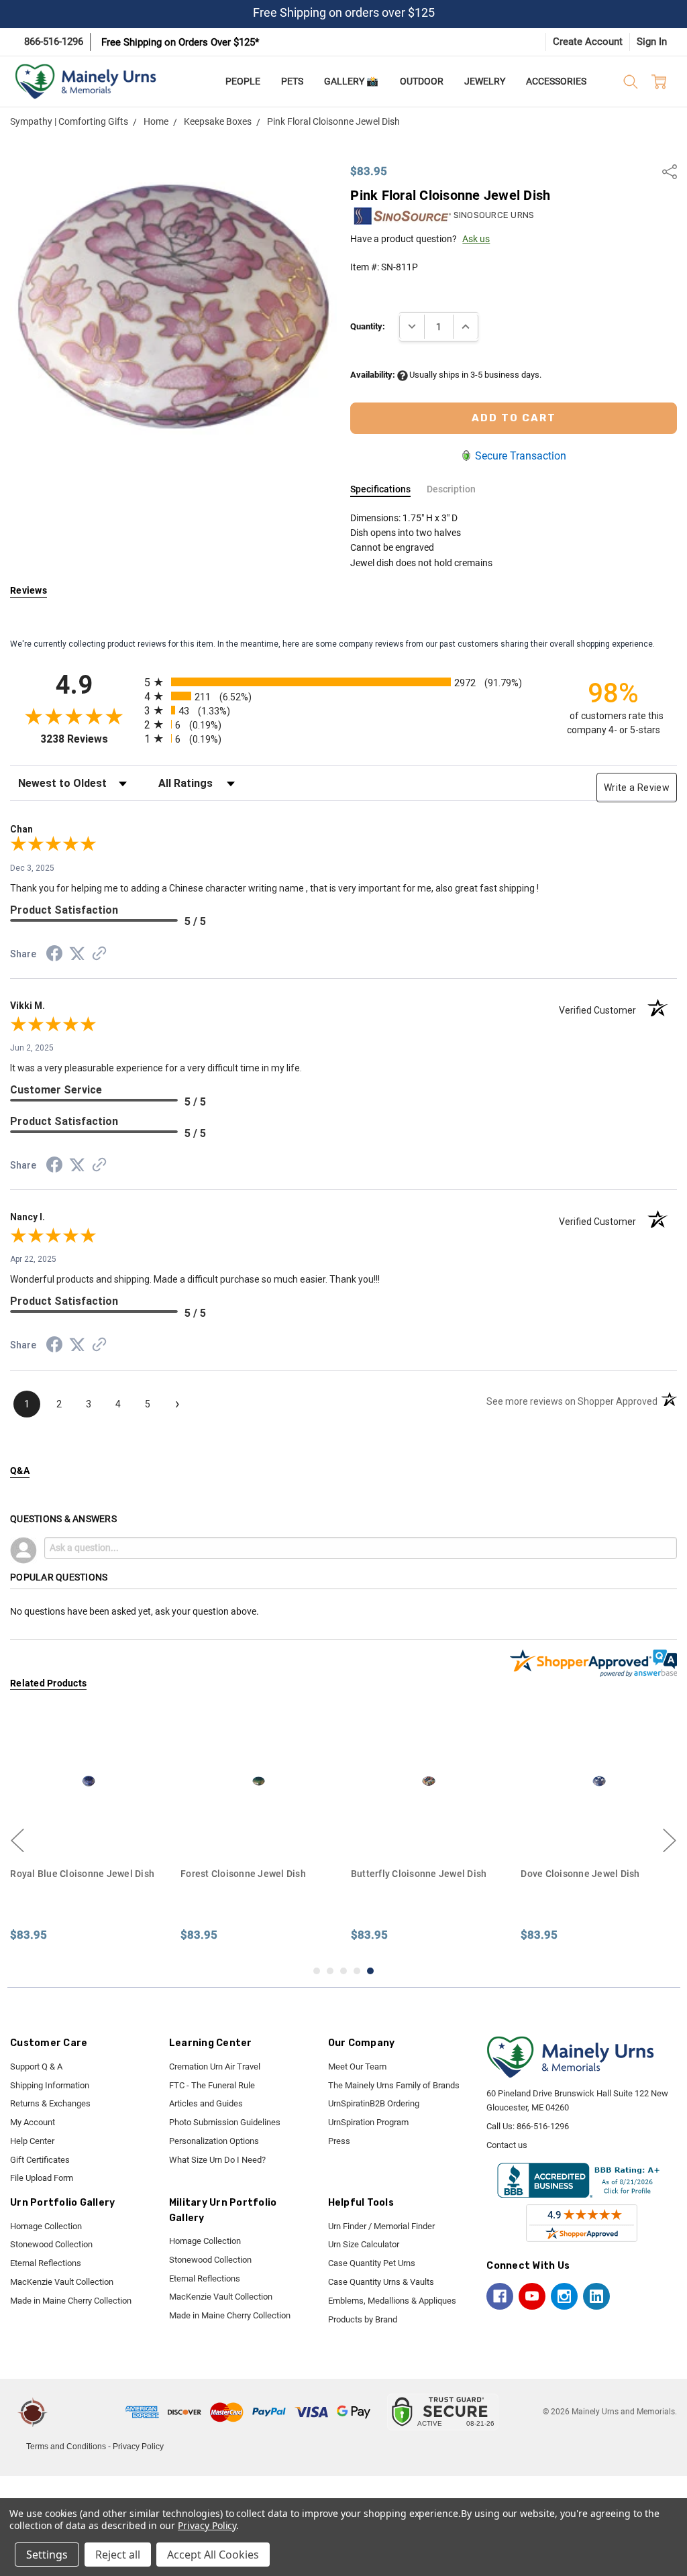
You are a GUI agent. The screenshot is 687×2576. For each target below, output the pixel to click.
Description (451, 489)
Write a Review (637, 788)
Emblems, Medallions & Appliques (392, 2301)
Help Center (32, 2141)
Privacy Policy (138, 2447)
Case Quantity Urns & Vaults (381, 2282)
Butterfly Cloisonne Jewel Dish (418, 1874)
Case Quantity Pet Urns (372, 2263)
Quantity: (368, 326)
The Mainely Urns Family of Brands (394, 2085)
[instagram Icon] (564, 2296)
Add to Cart (88, 1834)
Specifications (380, 489)
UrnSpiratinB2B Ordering (374, 2103)
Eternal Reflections (46, 2263)
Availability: (374, 375)
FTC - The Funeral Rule (212, 2085)
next (670, 1841)
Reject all (118, 2555)
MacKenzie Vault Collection (62, 2282)
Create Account (588, 42)
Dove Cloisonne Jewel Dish (580, 1874)
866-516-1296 (54, 42)
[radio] (343, 682)
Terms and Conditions (66, 2447)
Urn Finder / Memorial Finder (381, 2226)
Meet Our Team (357, 2067)
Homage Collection (46, 2226)
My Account (33, 2122)
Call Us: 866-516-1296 (528, 2126)
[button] (89, 2412)
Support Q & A (36, 2067)
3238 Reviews (89, 739)
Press (339, 2141)
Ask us (476, 239)
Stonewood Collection (51, 2244)
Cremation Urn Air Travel (215, 2067)
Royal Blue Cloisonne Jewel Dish (82, 1874)
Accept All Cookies (213, 2555)
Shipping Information (50, 2085)
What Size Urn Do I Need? (217, 2160)
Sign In (652, 42)
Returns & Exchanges (50, 2103)
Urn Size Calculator (364, 2244)
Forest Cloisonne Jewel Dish (243, 1874)
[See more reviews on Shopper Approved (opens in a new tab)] (99, 955)
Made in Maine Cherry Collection (71, 2301)
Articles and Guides (206, 2103)
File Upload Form (42, 2178)
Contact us (507, 2145)
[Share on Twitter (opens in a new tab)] (77, 955)
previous (17, 1841)
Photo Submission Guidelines (225, 2122)
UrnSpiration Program (368, 2122)
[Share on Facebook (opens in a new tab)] (54, 956)
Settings (47, 2555)
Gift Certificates (40, 2160)
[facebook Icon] (500, 2296)
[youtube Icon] (532, 2296)
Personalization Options (214, 2141)
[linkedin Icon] (596, 2296)
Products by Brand (363, 2319)
